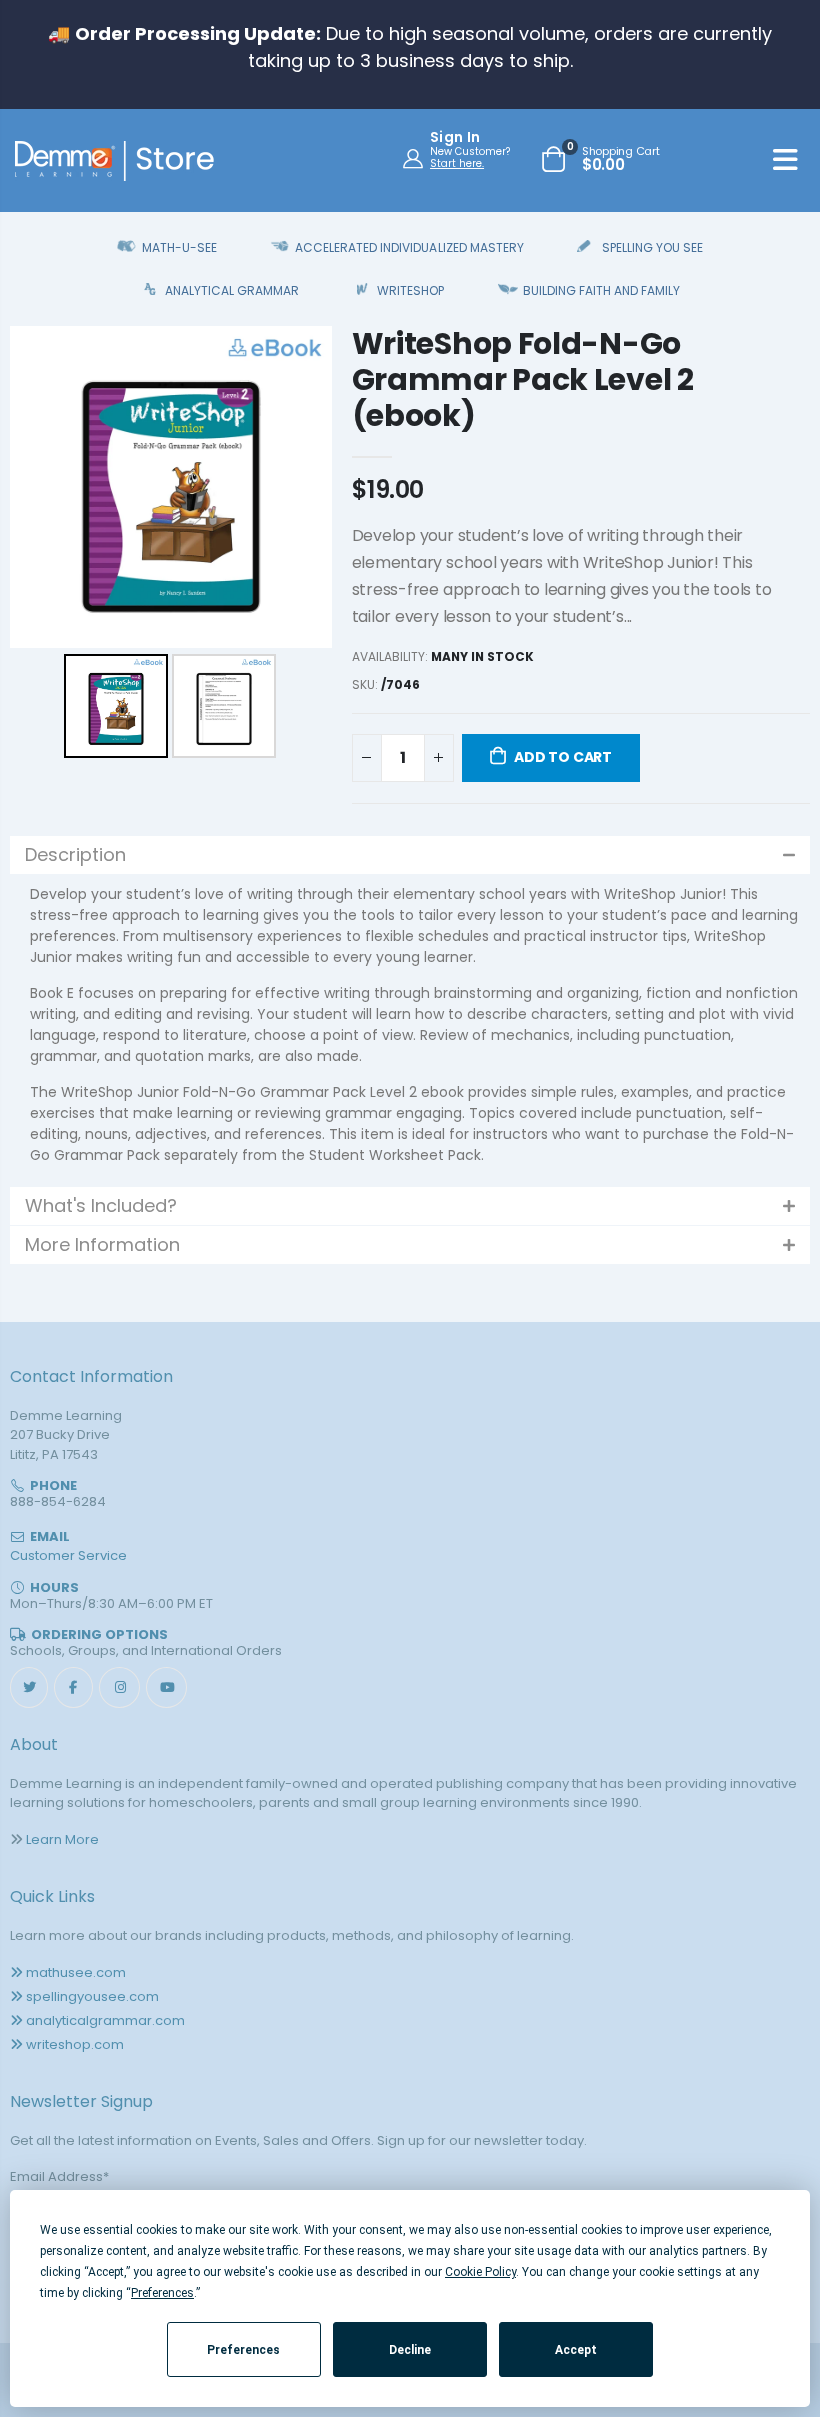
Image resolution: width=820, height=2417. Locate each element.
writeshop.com (75, 2044)
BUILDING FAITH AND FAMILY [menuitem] (601, 290)
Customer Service (68, 1555)
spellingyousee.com (92, 1996)
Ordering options (99, 1634)
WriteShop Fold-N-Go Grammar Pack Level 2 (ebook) (523, 379)
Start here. (457, 163)
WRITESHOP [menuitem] (410, 290)
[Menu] (785, 163)
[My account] (415, 158)
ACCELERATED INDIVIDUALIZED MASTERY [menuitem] (409, 247)
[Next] (303, 487)
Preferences (243, 2350)
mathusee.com (76, 1972)
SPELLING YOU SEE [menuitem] (652, 247)
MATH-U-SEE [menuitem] (179, 247)
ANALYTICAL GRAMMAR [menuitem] (232, 290)
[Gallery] (171, 545)
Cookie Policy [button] (480, 2272)
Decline (410, 2350)
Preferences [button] (162, 2293)
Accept (576, 2350)
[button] (410, 855)
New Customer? (470, 152)
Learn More (62, 1839)
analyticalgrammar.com (105, 2020)
